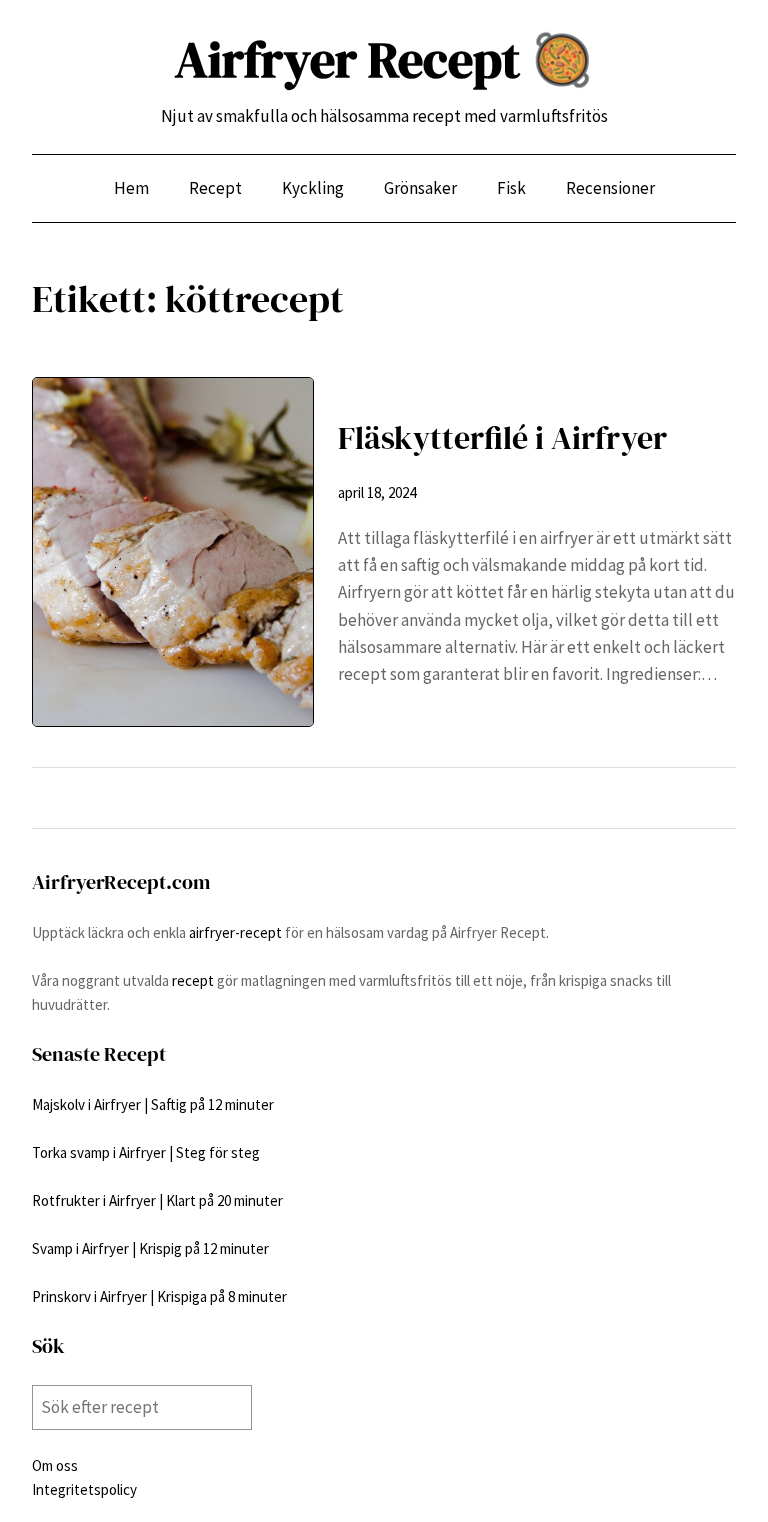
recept (193, 980)
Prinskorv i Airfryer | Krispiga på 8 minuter (159, 1296)
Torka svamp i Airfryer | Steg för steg (146, 1152)
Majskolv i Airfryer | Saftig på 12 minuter (153, 1104)
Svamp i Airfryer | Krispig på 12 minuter (150, 1248)
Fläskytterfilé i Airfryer (502, 438)
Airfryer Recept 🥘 (384, 59)
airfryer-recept (235, 932)
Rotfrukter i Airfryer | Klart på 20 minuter (157, 1200)
